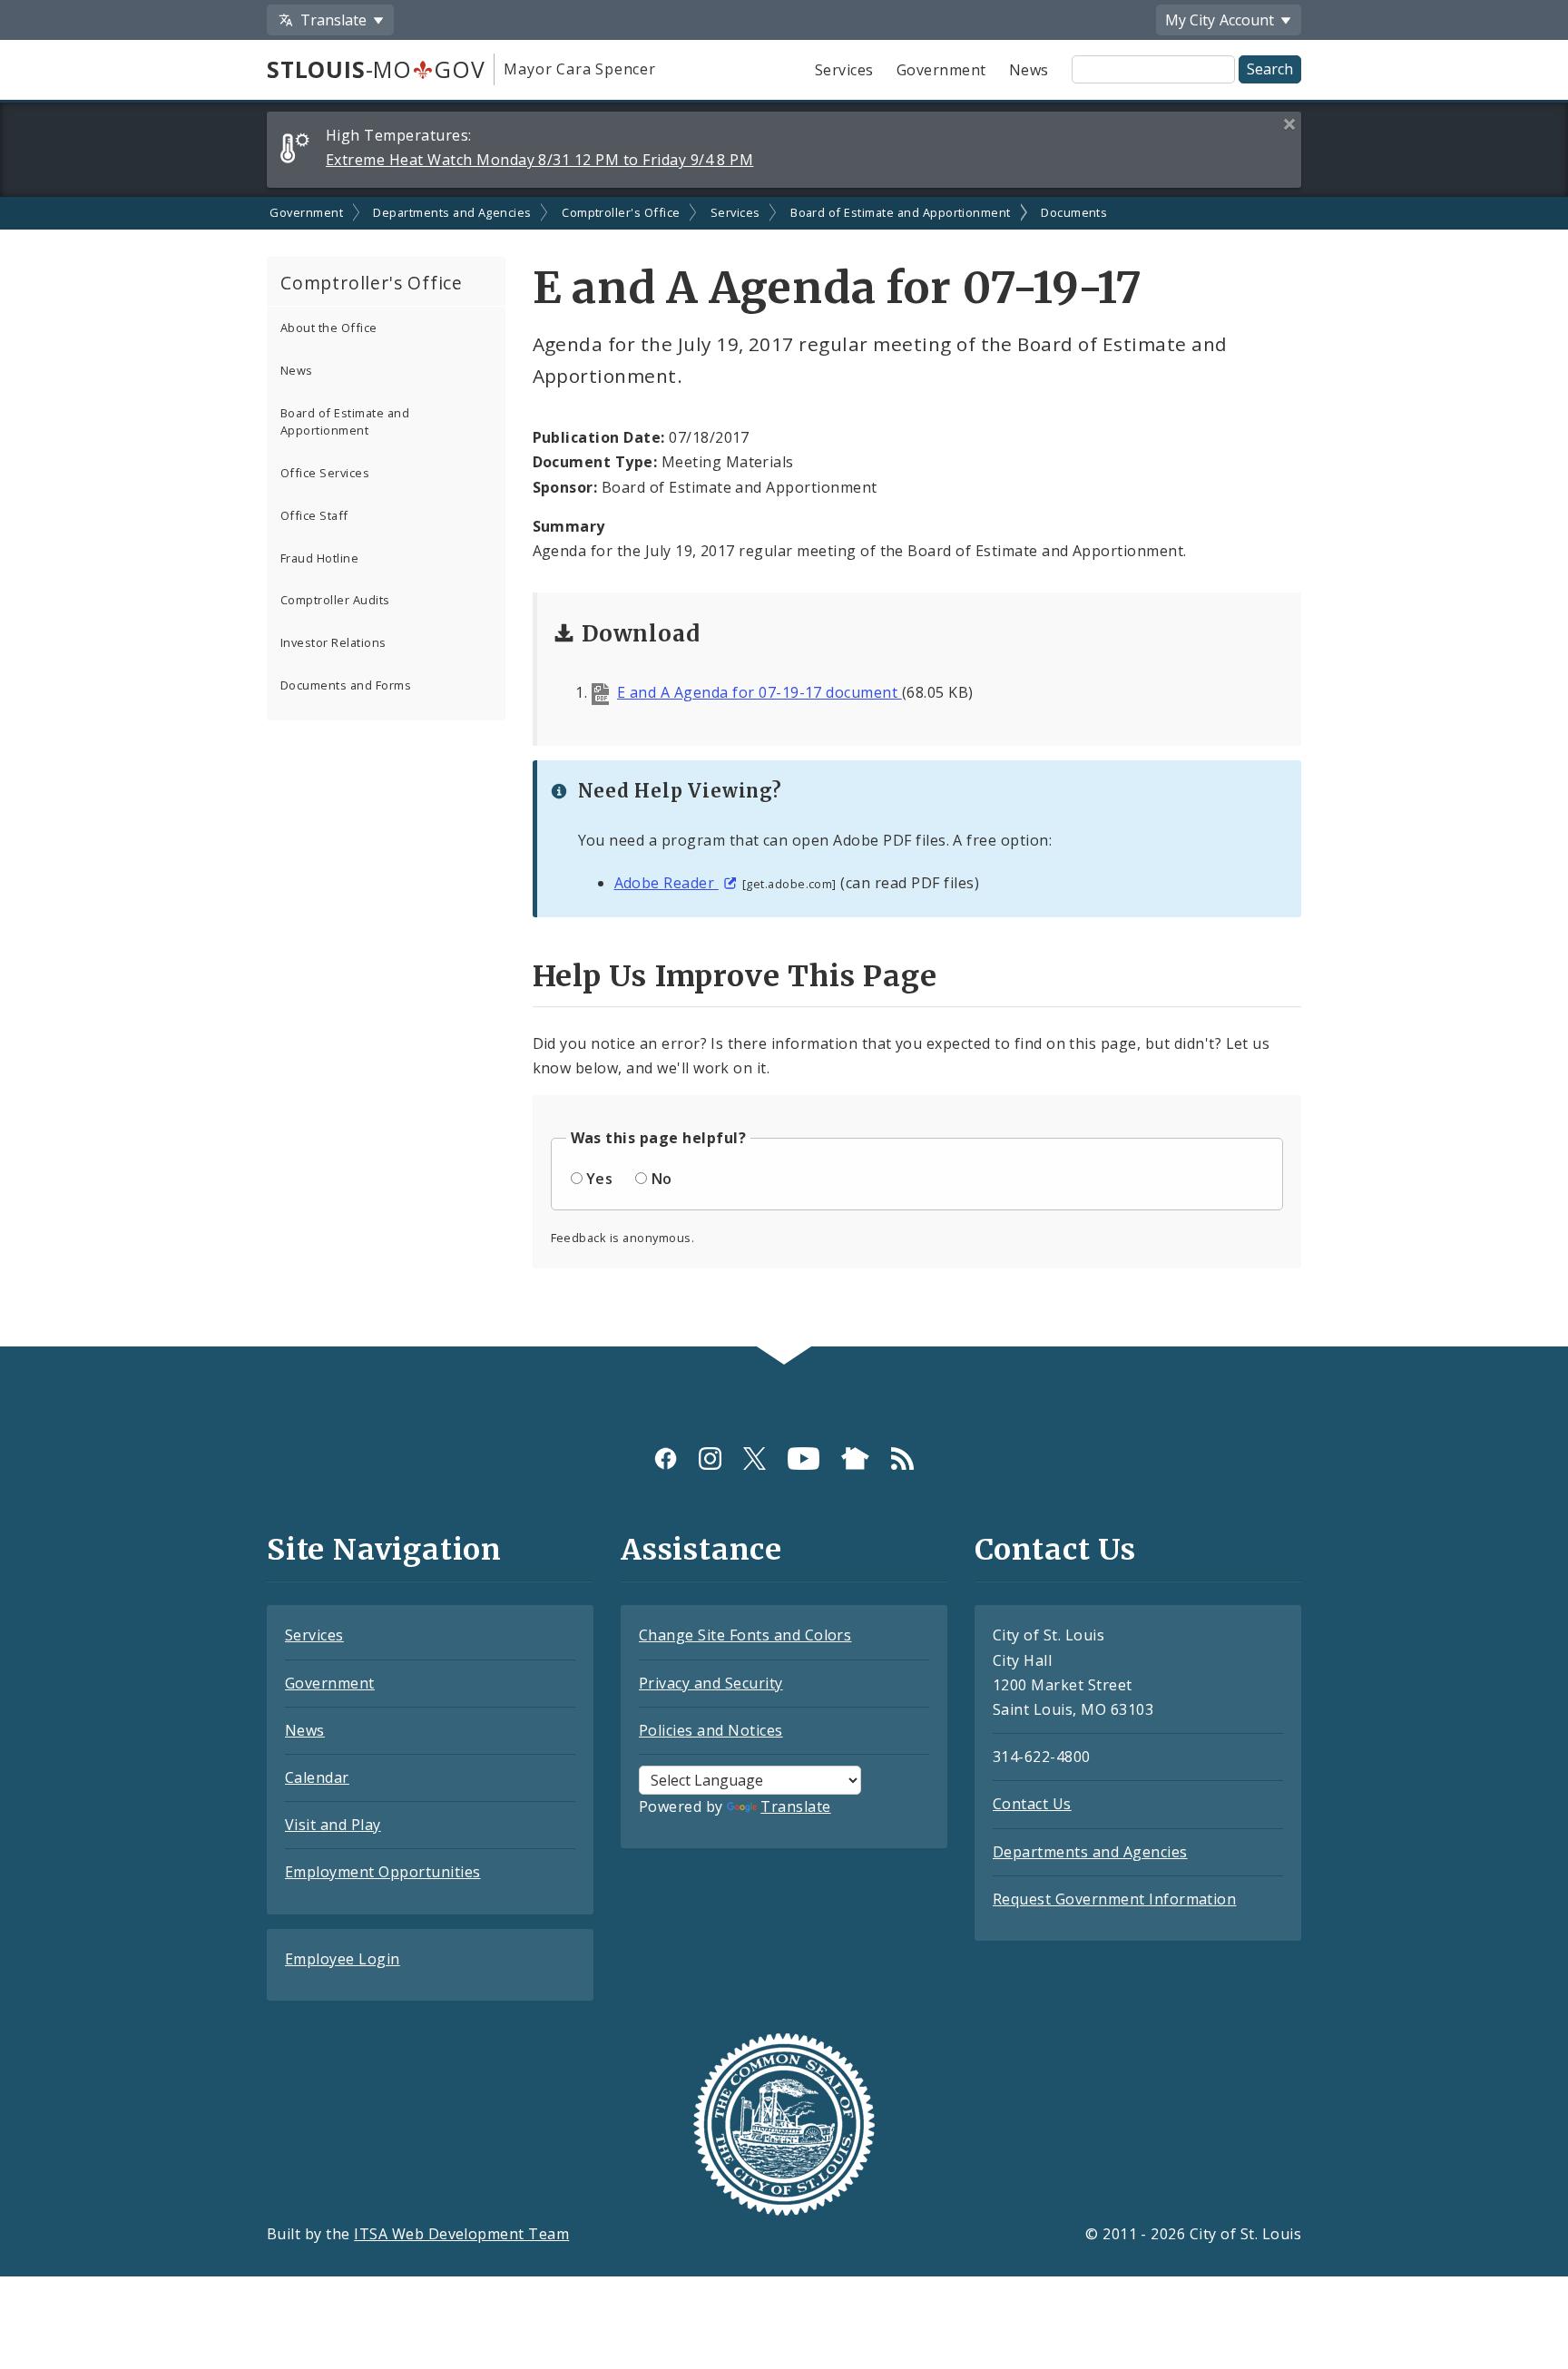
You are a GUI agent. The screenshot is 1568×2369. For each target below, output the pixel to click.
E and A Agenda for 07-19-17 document (759, 692)
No (662, 1179)
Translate (795, 1806)
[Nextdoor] (855, 1458)
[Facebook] (666, 1458)
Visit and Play (333, 1825)
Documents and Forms (346, 685)
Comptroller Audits (335, 600)
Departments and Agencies (452, 212)
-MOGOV (376, 69)
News (1029, 70)
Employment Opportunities (383, 1872)
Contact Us (1032, 1804)
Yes (599, 1179)
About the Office (329, 328)
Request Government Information (1114, 1899)
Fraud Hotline (319, 558)
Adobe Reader (666, 883)
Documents (1074, 212)
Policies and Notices (711, 1730)
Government (941, 70)
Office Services (325, 473)
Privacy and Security (711, 1683)
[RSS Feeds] (902, 1458)
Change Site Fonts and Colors (745, 1635)
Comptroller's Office (621, 212)
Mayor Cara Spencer (579, 69)
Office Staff (314, 515)
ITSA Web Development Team (461, 2234)
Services (844, 70)
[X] (755, 1458)
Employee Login (343, 1959)
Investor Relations (333, 642)
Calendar (317, 1777)
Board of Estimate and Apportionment (901, 212)
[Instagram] (710, 1458)
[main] (784, 772)
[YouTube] (804, 1458)
